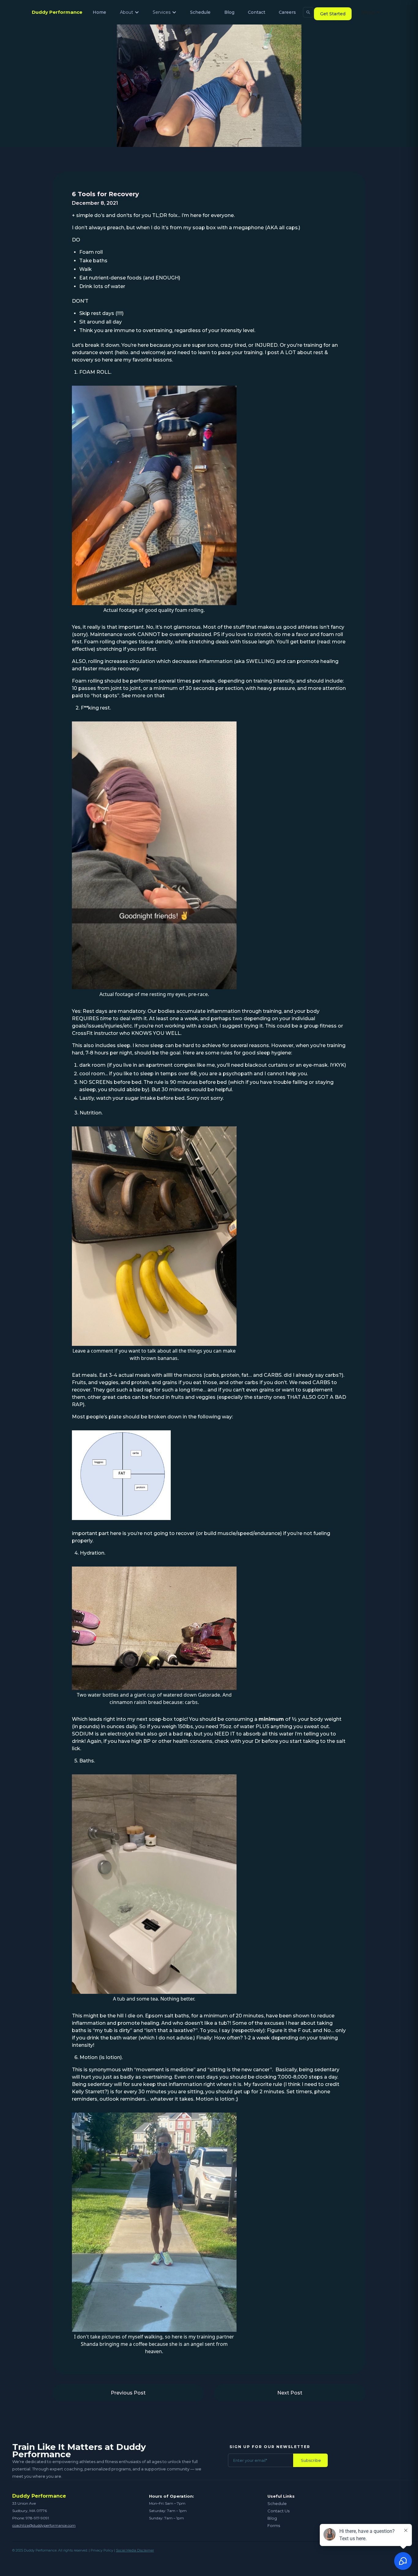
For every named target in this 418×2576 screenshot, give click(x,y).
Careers (287, 12)
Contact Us (278, 2511)
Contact (257, 12)
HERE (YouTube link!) (192, 696)
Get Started (333, 14)
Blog (229, 12)
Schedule (200, 12)
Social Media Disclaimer (135, 2550)
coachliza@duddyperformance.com (44, 2525)
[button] (130, 12)
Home (99, 12)
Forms (274, 2525)
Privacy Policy (102, 2550)
